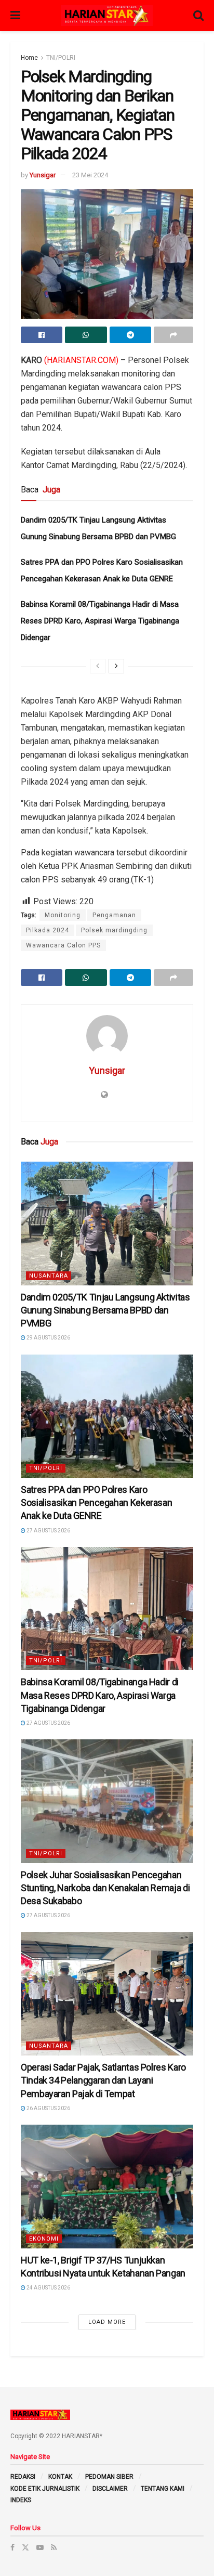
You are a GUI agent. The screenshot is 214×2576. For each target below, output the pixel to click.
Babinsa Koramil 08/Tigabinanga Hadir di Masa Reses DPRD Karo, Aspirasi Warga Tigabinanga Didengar (100, 621)
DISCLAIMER (110, 2489)
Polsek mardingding (114, 930)
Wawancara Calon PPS (63, 945)
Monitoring (63, 915)
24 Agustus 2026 (48, 2288)
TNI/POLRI (61, 58)
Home (29, 58)
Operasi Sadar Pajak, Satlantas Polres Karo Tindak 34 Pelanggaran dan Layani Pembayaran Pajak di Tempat (103, 2080)
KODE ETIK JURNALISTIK (45, 2489)
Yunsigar (43, 175)
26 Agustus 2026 (48, 2108)
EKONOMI (44, 2239)
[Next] (116, 666)
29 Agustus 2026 (48, 1338)
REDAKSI (23, 2477)
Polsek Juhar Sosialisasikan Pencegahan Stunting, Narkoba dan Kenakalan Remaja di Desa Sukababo (105, 1888)
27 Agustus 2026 (48, 1531)
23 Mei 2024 (90, 175)
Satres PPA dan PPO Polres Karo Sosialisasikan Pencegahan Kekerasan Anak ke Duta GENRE (96, 1502)
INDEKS (21, 2500)
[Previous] (98, 666)
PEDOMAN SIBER (109, 2477)
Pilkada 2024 (48, 930)
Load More (107, 2322)
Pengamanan (114, 915)
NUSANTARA (49, 1276)
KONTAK (60, 2477)
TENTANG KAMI (163, 2489)
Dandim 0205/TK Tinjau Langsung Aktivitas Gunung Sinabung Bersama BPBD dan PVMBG (105, 1310)
